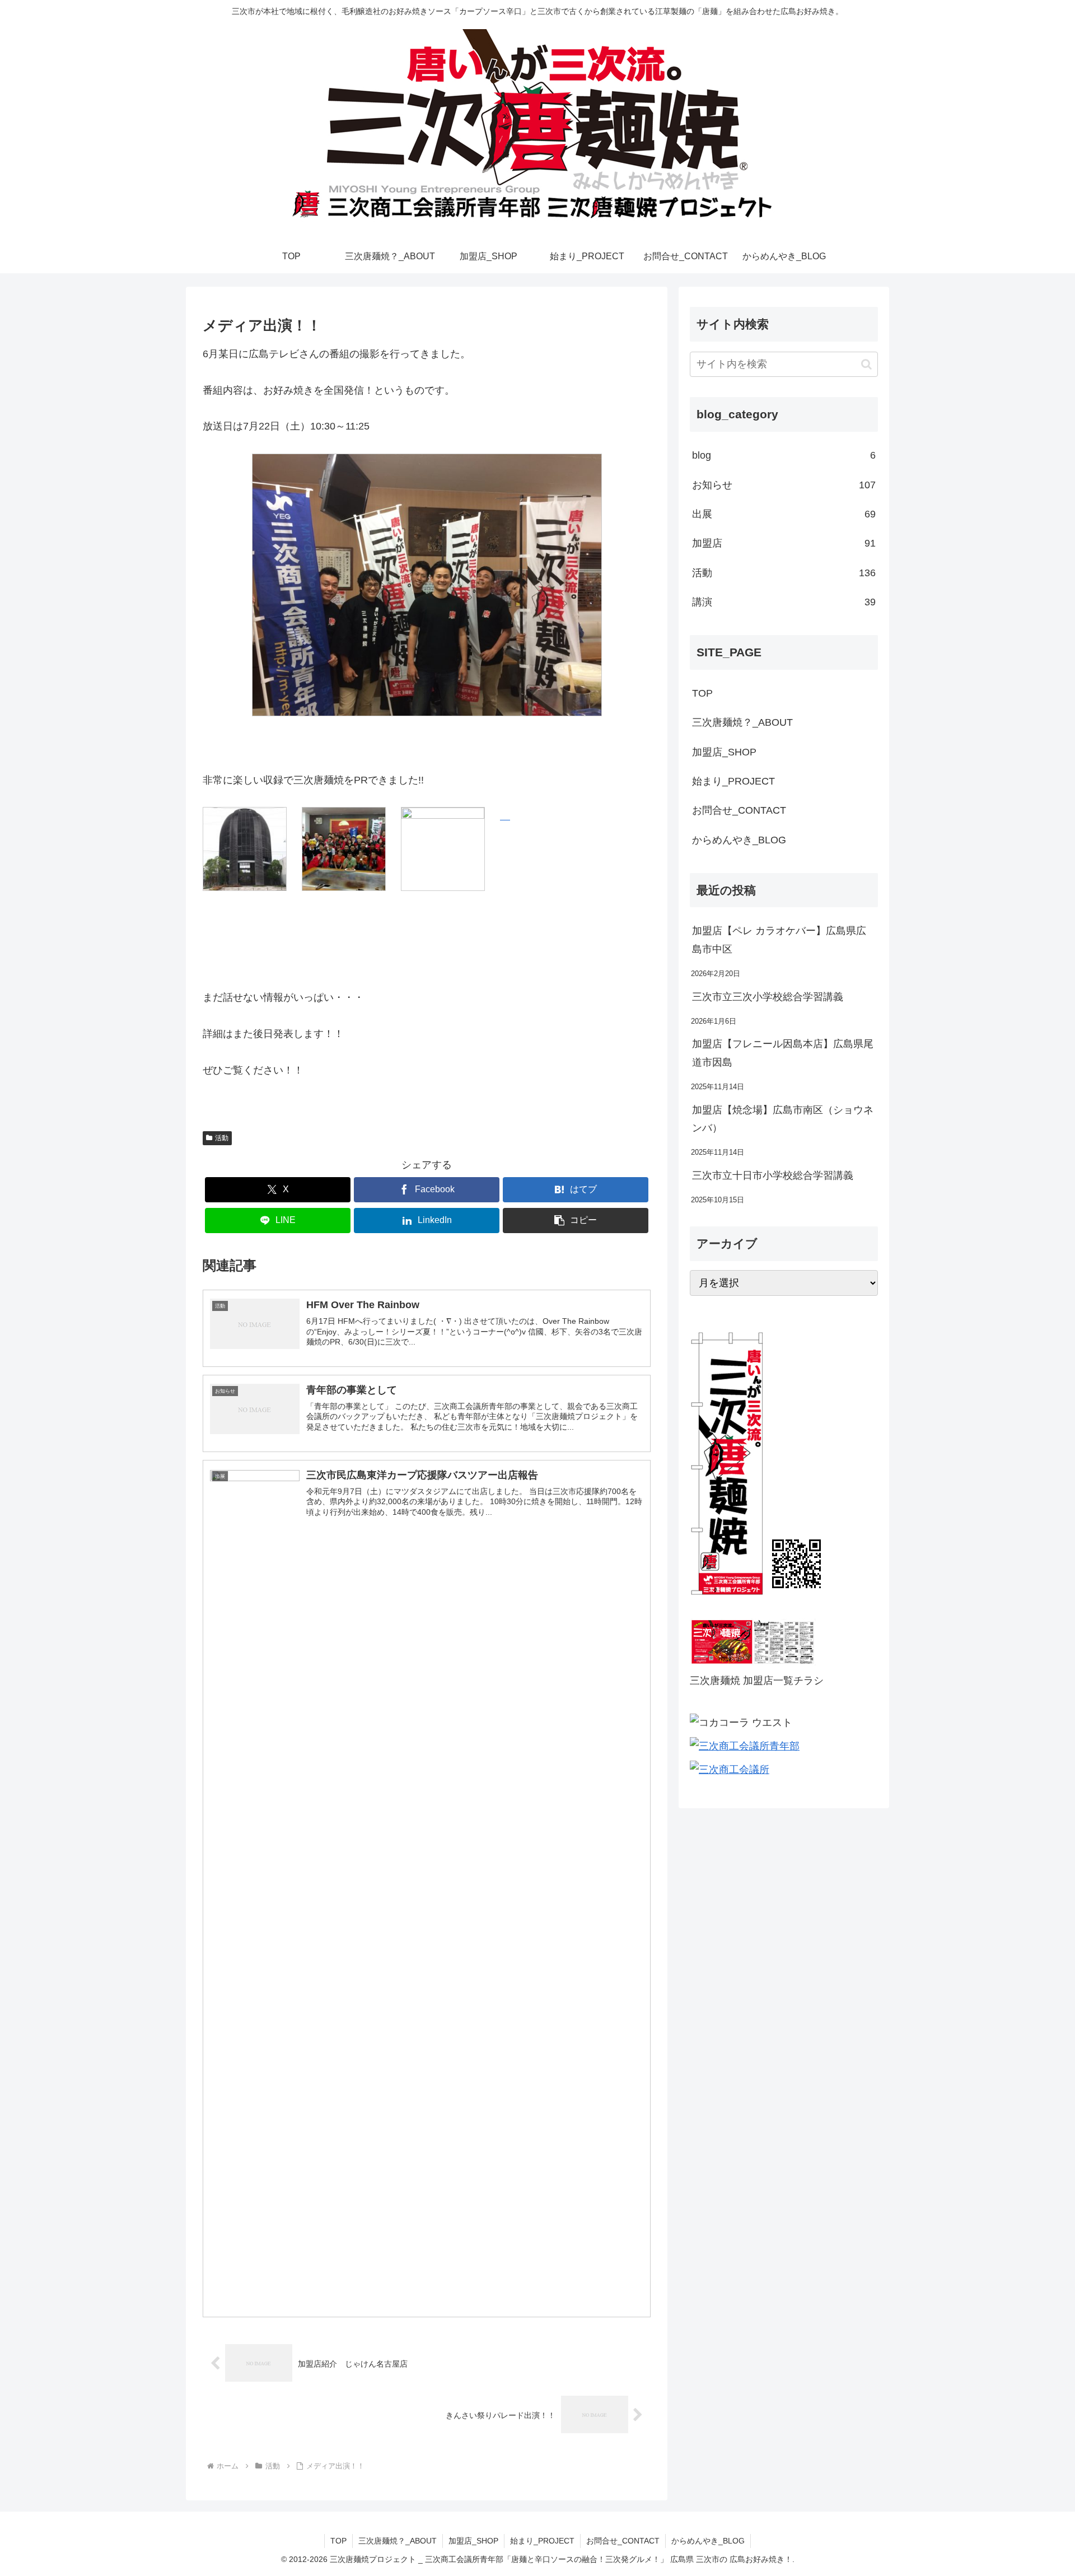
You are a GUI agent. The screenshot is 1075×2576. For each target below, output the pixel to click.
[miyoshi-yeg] (745, 1746)
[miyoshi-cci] (730, 1770)
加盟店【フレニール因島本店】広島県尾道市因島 (783, 1053)
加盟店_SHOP (724, 752)
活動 (222, 1138)
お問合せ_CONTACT (739, 810)
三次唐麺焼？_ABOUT (742, 722)
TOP (702, 693)
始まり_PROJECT (733, 781)
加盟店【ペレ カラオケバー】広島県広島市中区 (779, 940)
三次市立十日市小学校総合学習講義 (773, 1175)
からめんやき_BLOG (739, 840)
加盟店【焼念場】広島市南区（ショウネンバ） (783, 1119)
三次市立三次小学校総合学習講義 (768, 997)
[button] (576, 1221)
